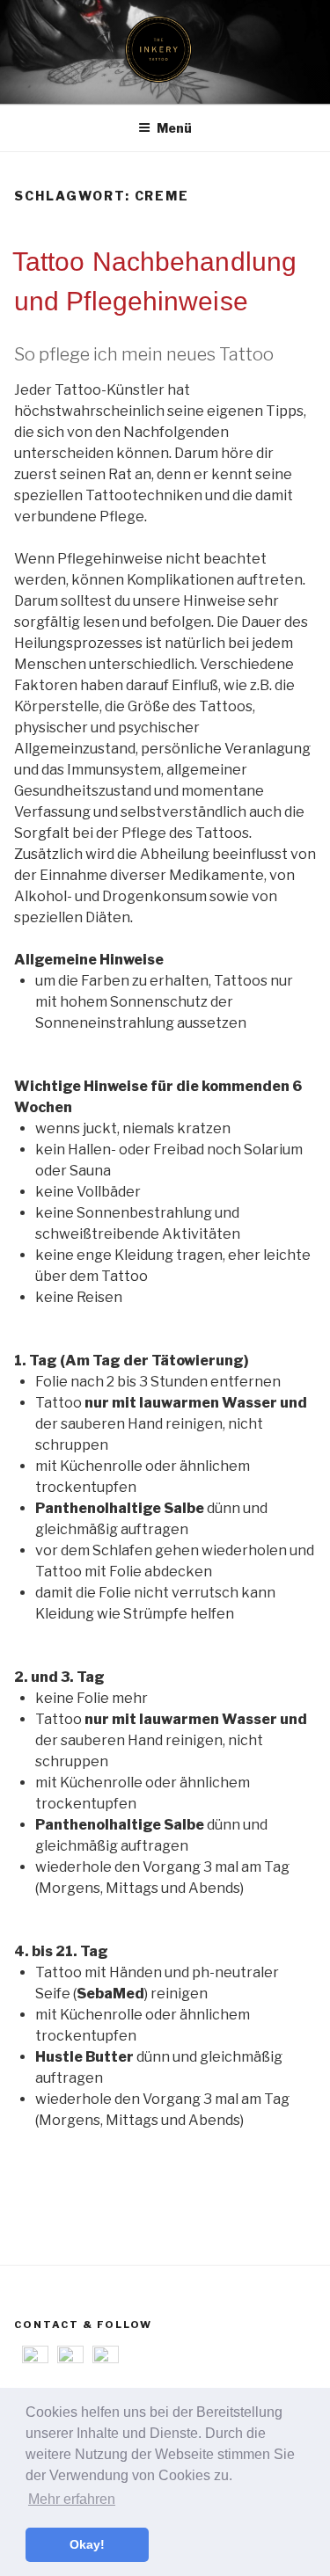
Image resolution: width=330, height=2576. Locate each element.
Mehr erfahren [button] (72, 2499)
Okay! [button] (87, 2544)
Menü (174, 128)
